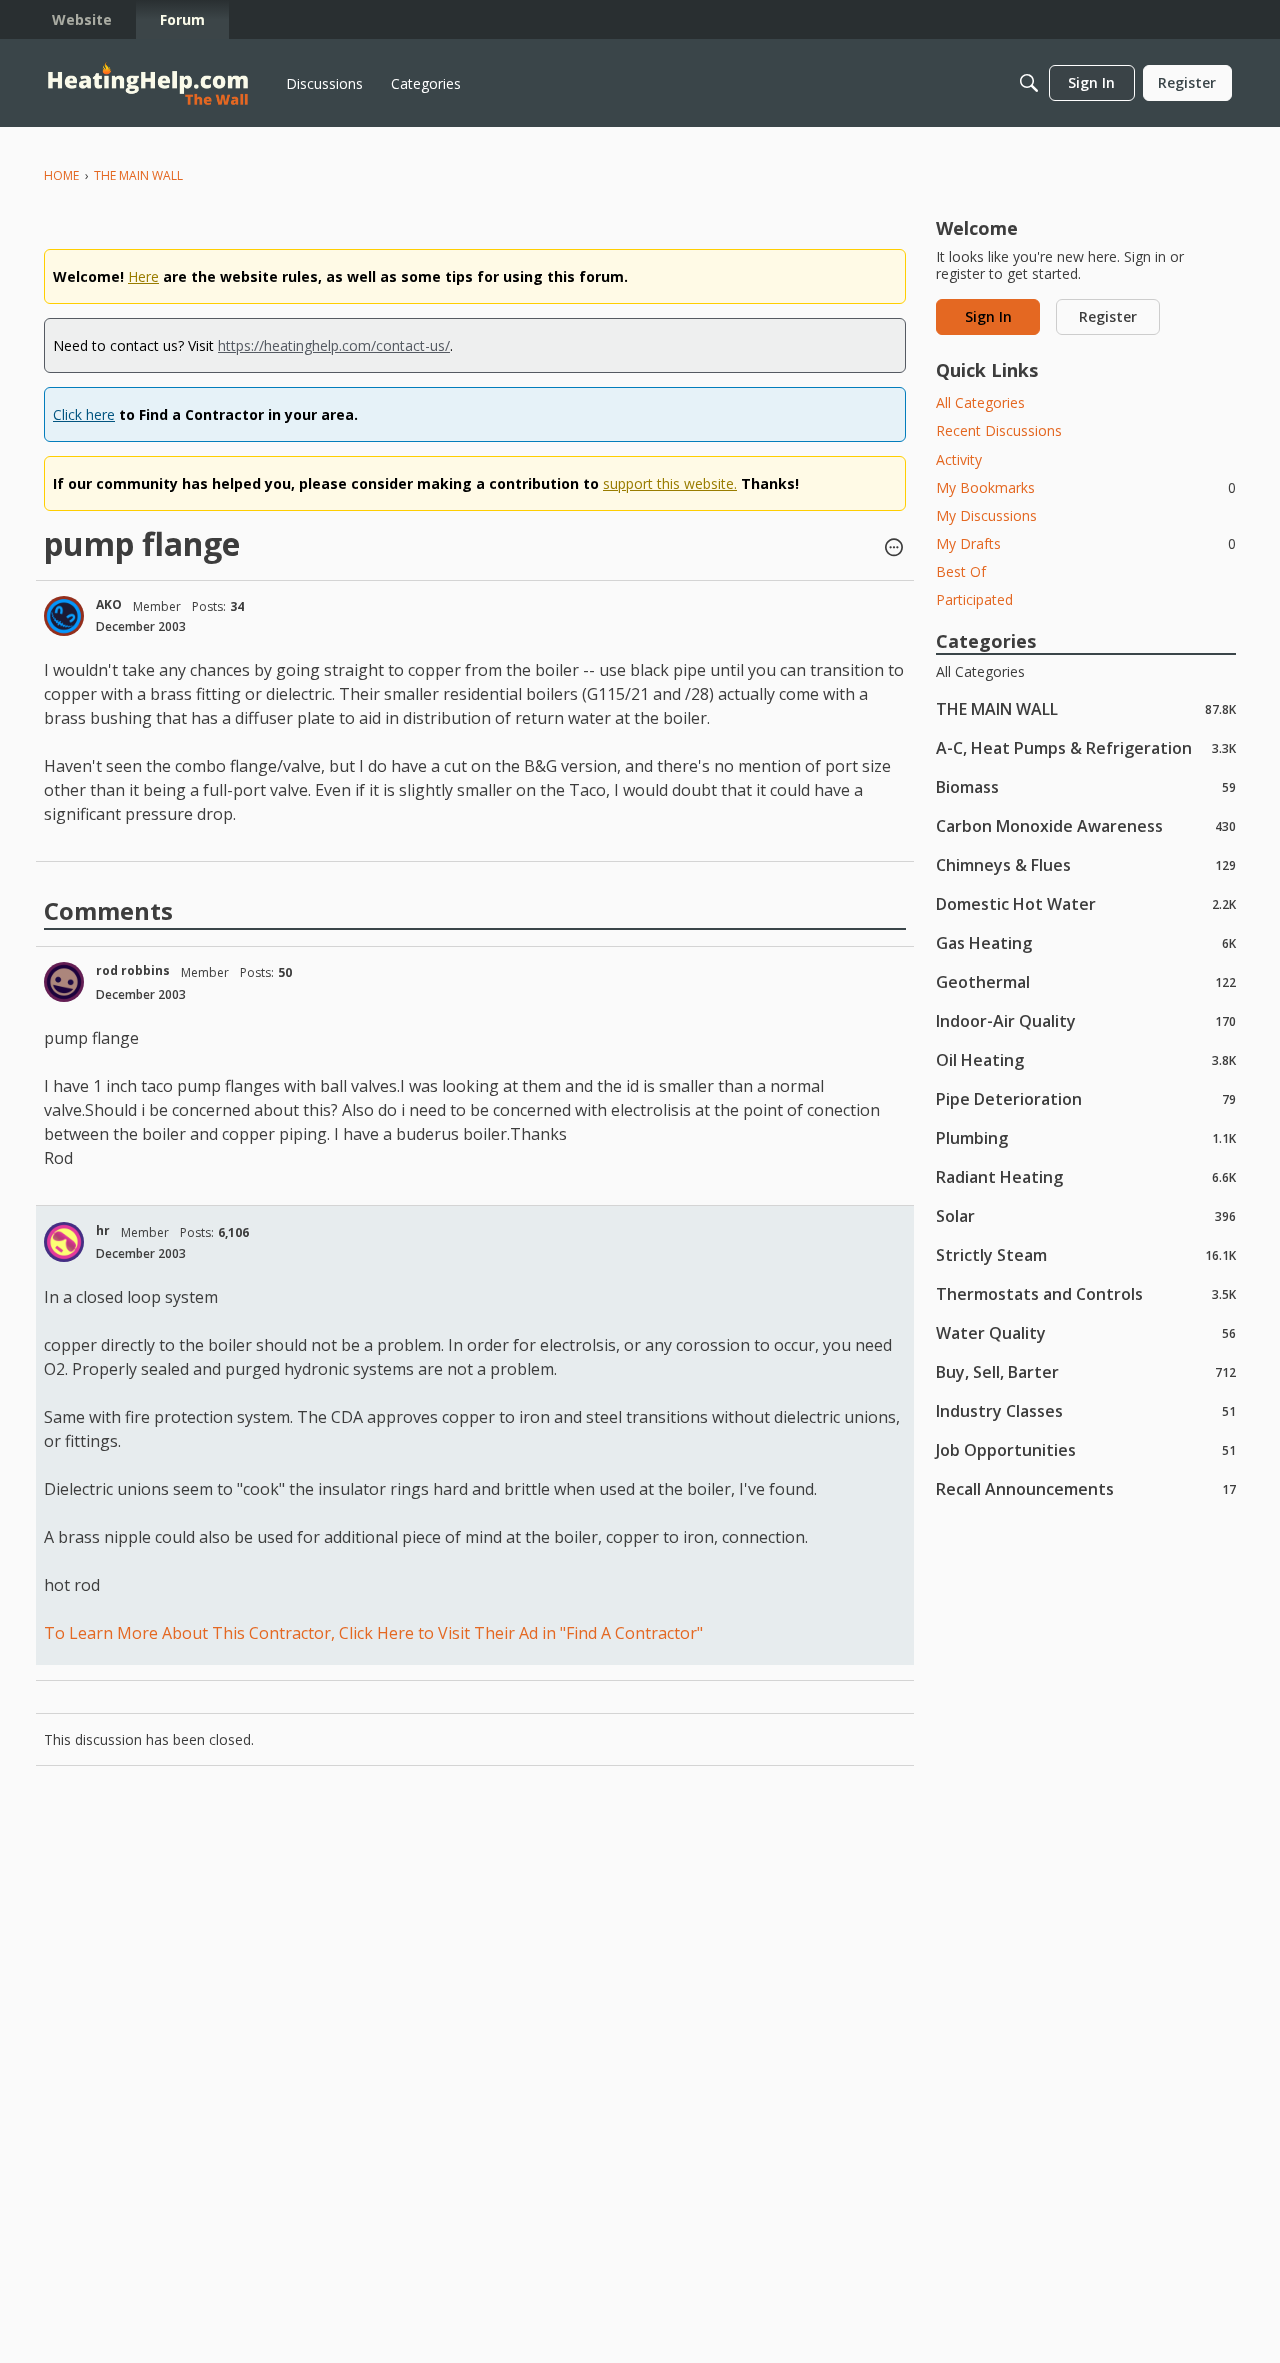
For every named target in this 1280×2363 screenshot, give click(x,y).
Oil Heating (1086, 1059)
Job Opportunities (1086, 1449)
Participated (974, 599)
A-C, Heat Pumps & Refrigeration (1086, 747)
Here (143, 276)
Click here (84, 414)
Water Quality (1086, 1332)
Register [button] (1108, 316)
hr (103, 1230)
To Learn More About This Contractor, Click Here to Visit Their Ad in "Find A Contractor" (373, 1633)
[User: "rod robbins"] (64, 982)
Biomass (1086, 786)
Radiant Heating (1086, 1176)
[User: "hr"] (64, 1242)
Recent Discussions (999, 430)
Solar (1086, 1215)
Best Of (961, 571)
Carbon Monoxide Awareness (1086, 825)
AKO (109, 604)
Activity (959, 459)
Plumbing (1086, 1137)
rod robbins (133, 970)
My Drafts (1086, 543)
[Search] (1029, 83)
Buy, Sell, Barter (1086, 1371)
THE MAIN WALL (1086, 708)
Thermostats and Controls (1086, 1293)
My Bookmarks (1086, 487)
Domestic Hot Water (1086, 903)
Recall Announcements (1086, 1488)
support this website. (670, 483)
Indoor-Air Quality (1086, 1020)
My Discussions (986, 515)
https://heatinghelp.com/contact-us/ (334, 345)
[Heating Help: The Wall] (148, 83)
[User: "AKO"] (64, 616)
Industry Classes (1086, 1410)
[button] (894, 549)
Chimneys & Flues (1086, 864)
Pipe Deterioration (1086, 1098)
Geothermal (1086, 981)
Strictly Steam (1086, 1254)
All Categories (980, 402)
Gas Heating (1086, 942)
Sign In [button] (988, 316)
